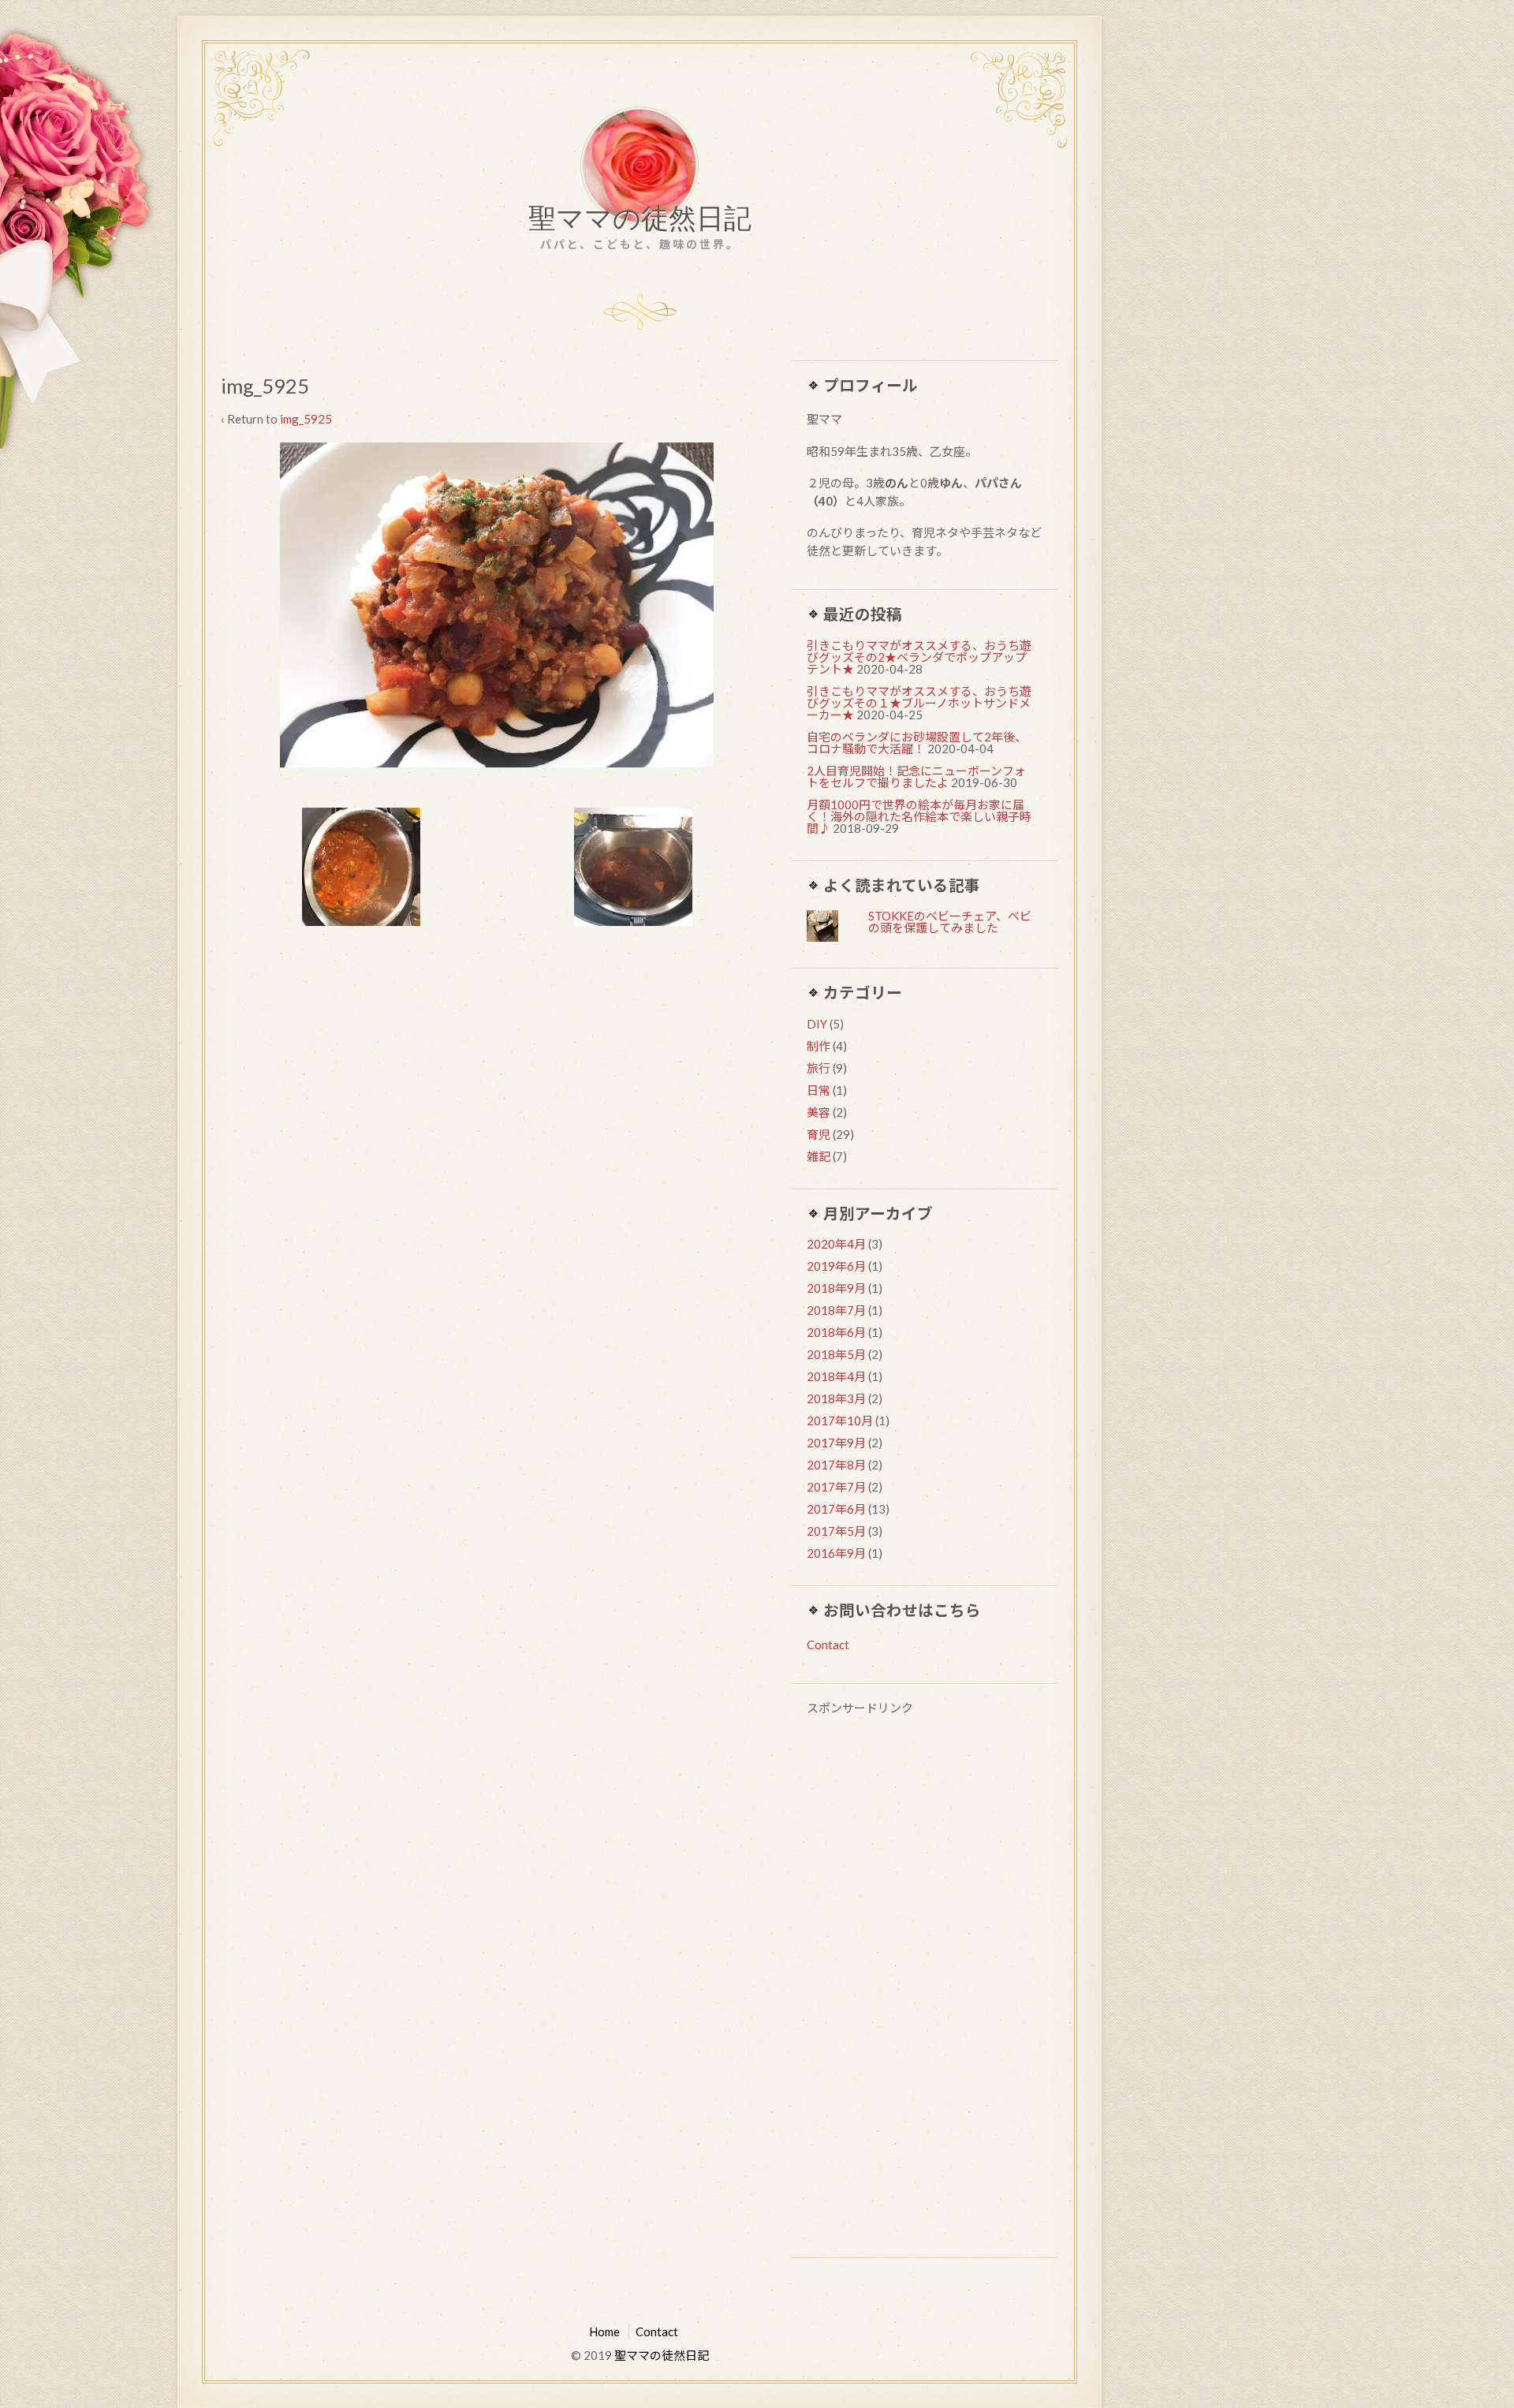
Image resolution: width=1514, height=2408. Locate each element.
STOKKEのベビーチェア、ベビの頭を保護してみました (950, 922)
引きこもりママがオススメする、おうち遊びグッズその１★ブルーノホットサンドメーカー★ (919, 703)
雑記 (819, 1156)
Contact (828, 1645)
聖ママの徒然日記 (640, 222)
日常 (819, 1090)
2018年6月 (836, 1332)
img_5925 (306, 419)
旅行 (819, 1068)
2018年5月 (836, 1354)
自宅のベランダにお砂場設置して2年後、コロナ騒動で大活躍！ (917, 743)
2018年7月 (836, 1310)
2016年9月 (836, 1553)
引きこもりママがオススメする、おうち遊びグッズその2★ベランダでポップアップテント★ (919, 657)
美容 (819, 1112)
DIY (817, 1024)
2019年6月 (836, 1266)
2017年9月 (836, 1443)
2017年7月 (836, 1487)
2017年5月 (836, 1531)
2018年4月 (836, 1376)
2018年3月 (836, 1398)
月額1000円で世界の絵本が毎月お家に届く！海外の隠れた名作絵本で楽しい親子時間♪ (919, 816)
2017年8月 (836, 1465)
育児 (819, 1134)
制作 (819, 1046)
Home (604, 2331)
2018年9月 (836, 1288)
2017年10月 (840, 1421)
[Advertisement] (925, 1989)
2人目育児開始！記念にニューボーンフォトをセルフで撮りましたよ (916, 777)
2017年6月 (836, 1509)
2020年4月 (836, 1244)
